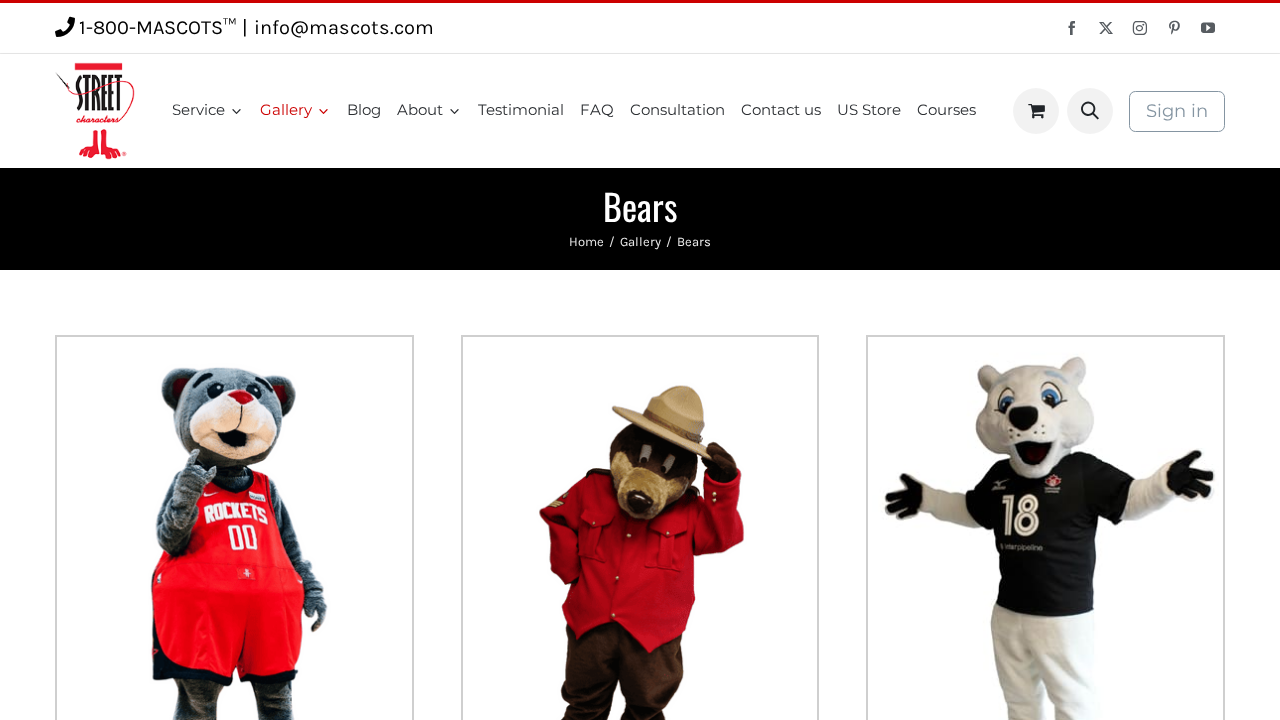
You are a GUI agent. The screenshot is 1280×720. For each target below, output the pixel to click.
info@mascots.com (344, 27)
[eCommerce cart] (1036, 111)
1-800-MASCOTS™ (157, 27)
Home (586, 241)
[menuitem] (208, 110)
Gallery (640, 241)
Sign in (1177, 111)
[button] (1090, 111)
